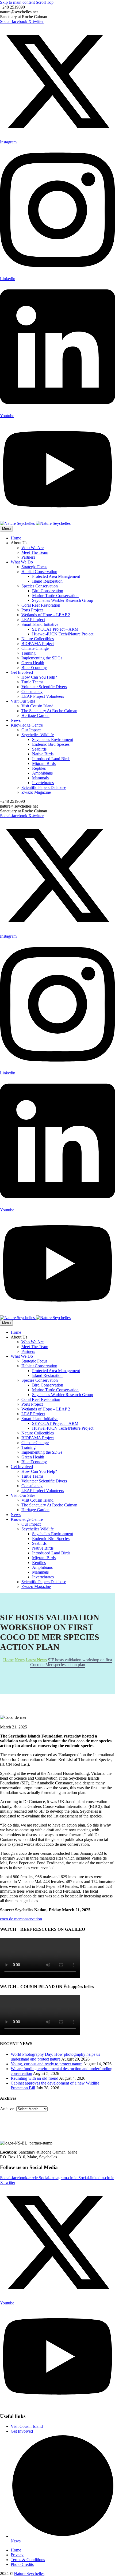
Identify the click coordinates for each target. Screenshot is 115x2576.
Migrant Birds (44, 763)
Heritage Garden (35, 715)
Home (16, 538)
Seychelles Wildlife (38, 735)
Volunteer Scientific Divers (44, 687)
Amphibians (42, 773)
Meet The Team (35, 552)
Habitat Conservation (39, 572)
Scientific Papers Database (44, 787)
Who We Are (32, 548)
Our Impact (31, 730)
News (16, 720)
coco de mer (10, 1919)
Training (28, 653)
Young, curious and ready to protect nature (47, 2064)
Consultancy (32, 692)
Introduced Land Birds (51, 759)
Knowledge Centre (27, 725)
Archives (8, 2109)
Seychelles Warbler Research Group (63, 600)
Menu (6, 529)
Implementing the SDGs (42, 658)
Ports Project (32, 610)
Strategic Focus (34, 567)
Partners (28, 557)
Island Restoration (47, 581)
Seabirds (39, 749)
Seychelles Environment (53, 739)
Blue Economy (34, 668)
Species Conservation (40, 586)
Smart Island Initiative (40, 624)
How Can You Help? (39, 677)
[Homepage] (35, 523)
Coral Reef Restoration (41, 605)
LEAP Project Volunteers (43, 696)
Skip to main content (17, 2)
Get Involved (22, 672)
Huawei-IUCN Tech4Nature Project (63, 634)
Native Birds (43, 754)
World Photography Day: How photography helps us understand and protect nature (55, 2057)
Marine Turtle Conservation (55, 596)
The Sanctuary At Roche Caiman (49, 711)
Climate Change (35, 648)
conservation (31, 1919)
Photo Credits (22, 2564)
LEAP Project (33, 620)
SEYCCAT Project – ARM (55, 629)
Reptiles (39, 768)
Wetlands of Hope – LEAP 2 (46, 615)
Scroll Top (45, 2)
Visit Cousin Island (37, 706)
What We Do (22, 562)
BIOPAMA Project (38, 644)
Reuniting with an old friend (34, 2078)
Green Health (33, 663)
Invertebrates (43, 783)
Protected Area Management (56, 576)
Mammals (40, 778)
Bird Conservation (48, 591)
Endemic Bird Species (51, 744)
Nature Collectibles (38, 639)
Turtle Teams (32, 682)
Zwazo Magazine (36, 792)
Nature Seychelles (29, 2573)
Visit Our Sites (23, 701)
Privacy (17, 2555)
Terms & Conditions (28, 2560)
